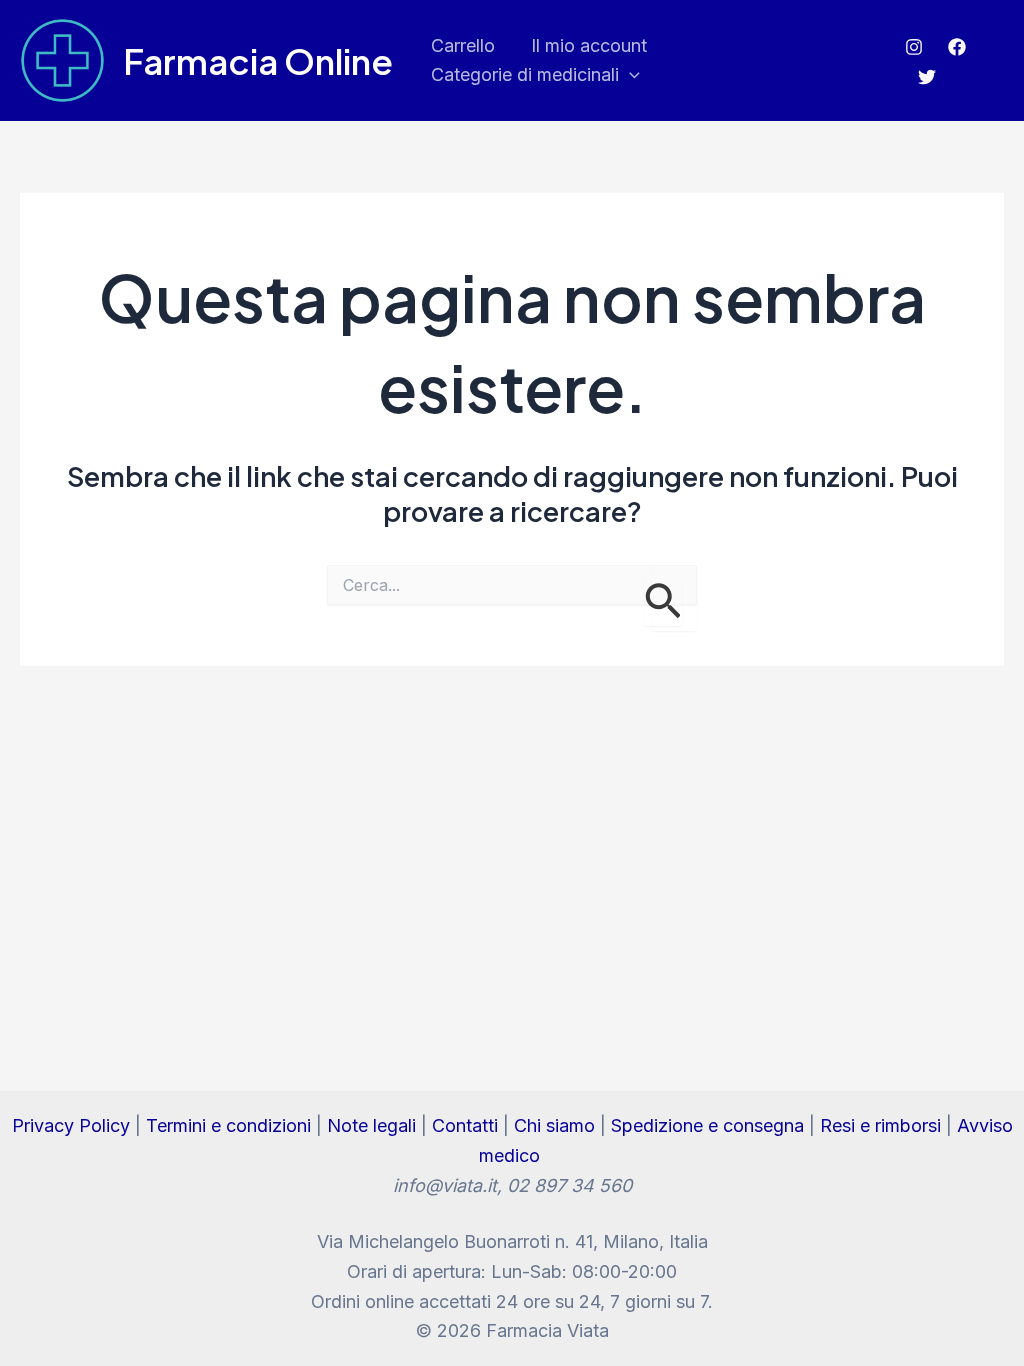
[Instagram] (914, 47)
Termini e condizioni (228, 1125)
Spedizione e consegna (707, 1125)
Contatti (465, 1125)
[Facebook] (957, 47)
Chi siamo (554, 1125)
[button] (629, 75)
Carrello (463, 45)
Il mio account (589, 45)
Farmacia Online (258, 61)
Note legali (371, 1125)
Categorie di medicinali (525, 74)
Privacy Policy (71, 1125)
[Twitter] (927, 77)
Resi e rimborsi (880, 1125)
